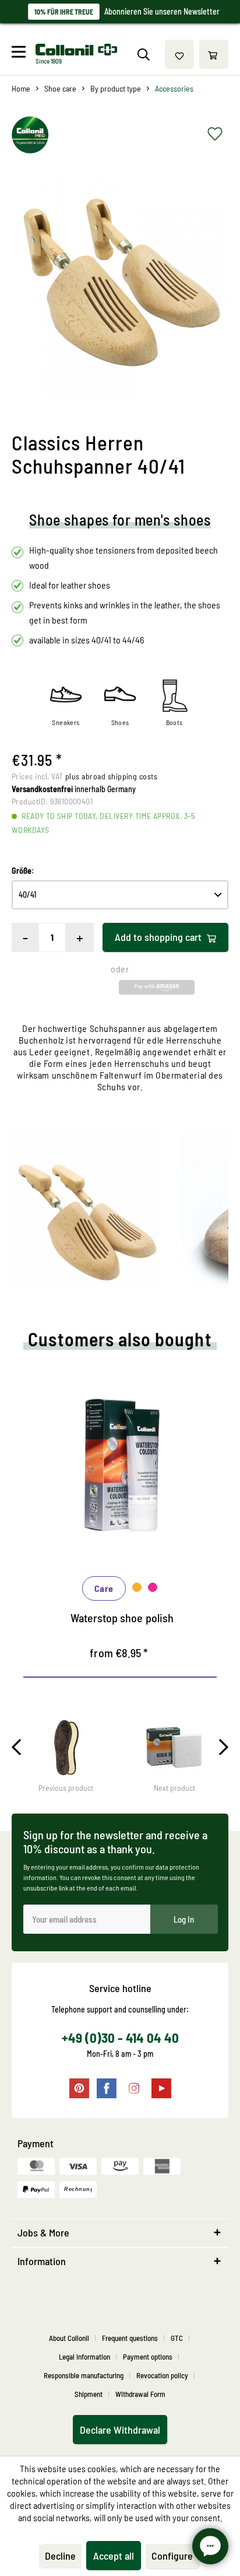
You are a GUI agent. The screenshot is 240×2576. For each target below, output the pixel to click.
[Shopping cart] (214, 54)
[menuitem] (22, 54)
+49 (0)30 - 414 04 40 (120, 2038)
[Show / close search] (143, 54)
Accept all (114, 2556)
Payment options (148, 2357)
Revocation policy (162, 2375)
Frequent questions (130, 2338)
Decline (60, 2556)
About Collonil (69, 2338)
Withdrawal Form (140, 2394)
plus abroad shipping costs (111, 776)
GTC (177, 2338)
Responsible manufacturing (84, 2375)
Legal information (84, 2357)
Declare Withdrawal (120, 2430)
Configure (172, 2556)
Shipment (89, 2394)
